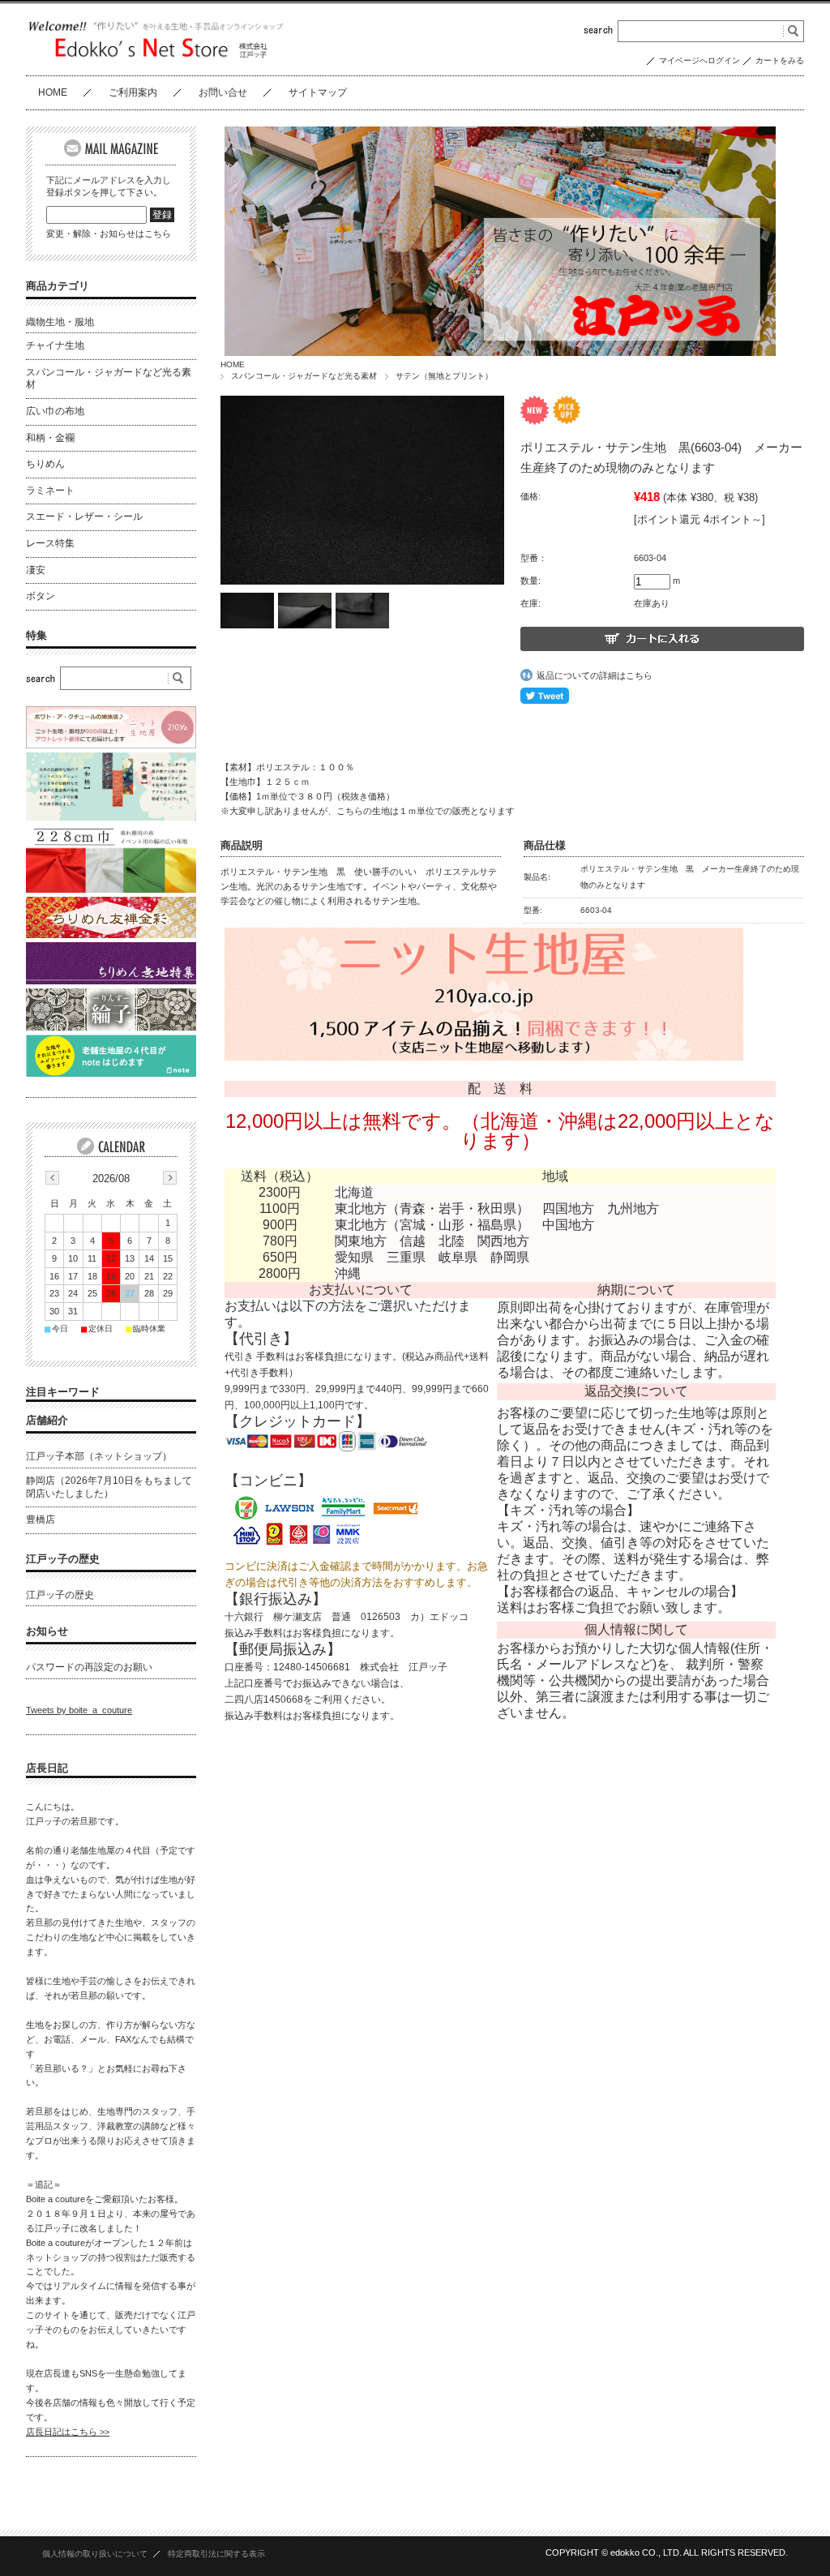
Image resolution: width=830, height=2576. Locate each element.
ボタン (41, 596)
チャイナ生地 (55, 345)
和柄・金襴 (50, 438)
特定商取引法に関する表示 (216, 2554)
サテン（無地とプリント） (444, 376)
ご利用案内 (133, 92)
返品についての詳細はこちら (595, 675)
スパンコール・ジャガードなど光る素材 (304, 376)
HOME (53, 92)
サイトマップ (318, 92)
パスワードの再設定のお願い (89, 1667)
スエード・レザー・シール (84, 516)
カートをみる (780, 60)
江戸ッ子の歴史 (63, 1559)
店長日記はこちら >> (68, 2432)
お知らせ (47, 1631)
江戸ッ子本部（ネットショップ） (99, 1456)
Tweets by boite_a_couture (79, 1710)
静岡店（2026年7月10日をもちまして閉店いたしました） (109, 1487)
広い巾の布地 (55, 411)
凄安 (36, 570)
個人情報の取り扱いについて (95, 2554)
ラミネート (50, 491)
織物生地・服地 (60, 322)
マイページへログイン (700, 60)
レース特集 (50, 543)
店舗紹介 (47, 1420)
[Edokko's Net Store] (156, 56)
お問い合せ (223, 92)
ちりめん (45, 464)
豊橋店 (41, 1519)
